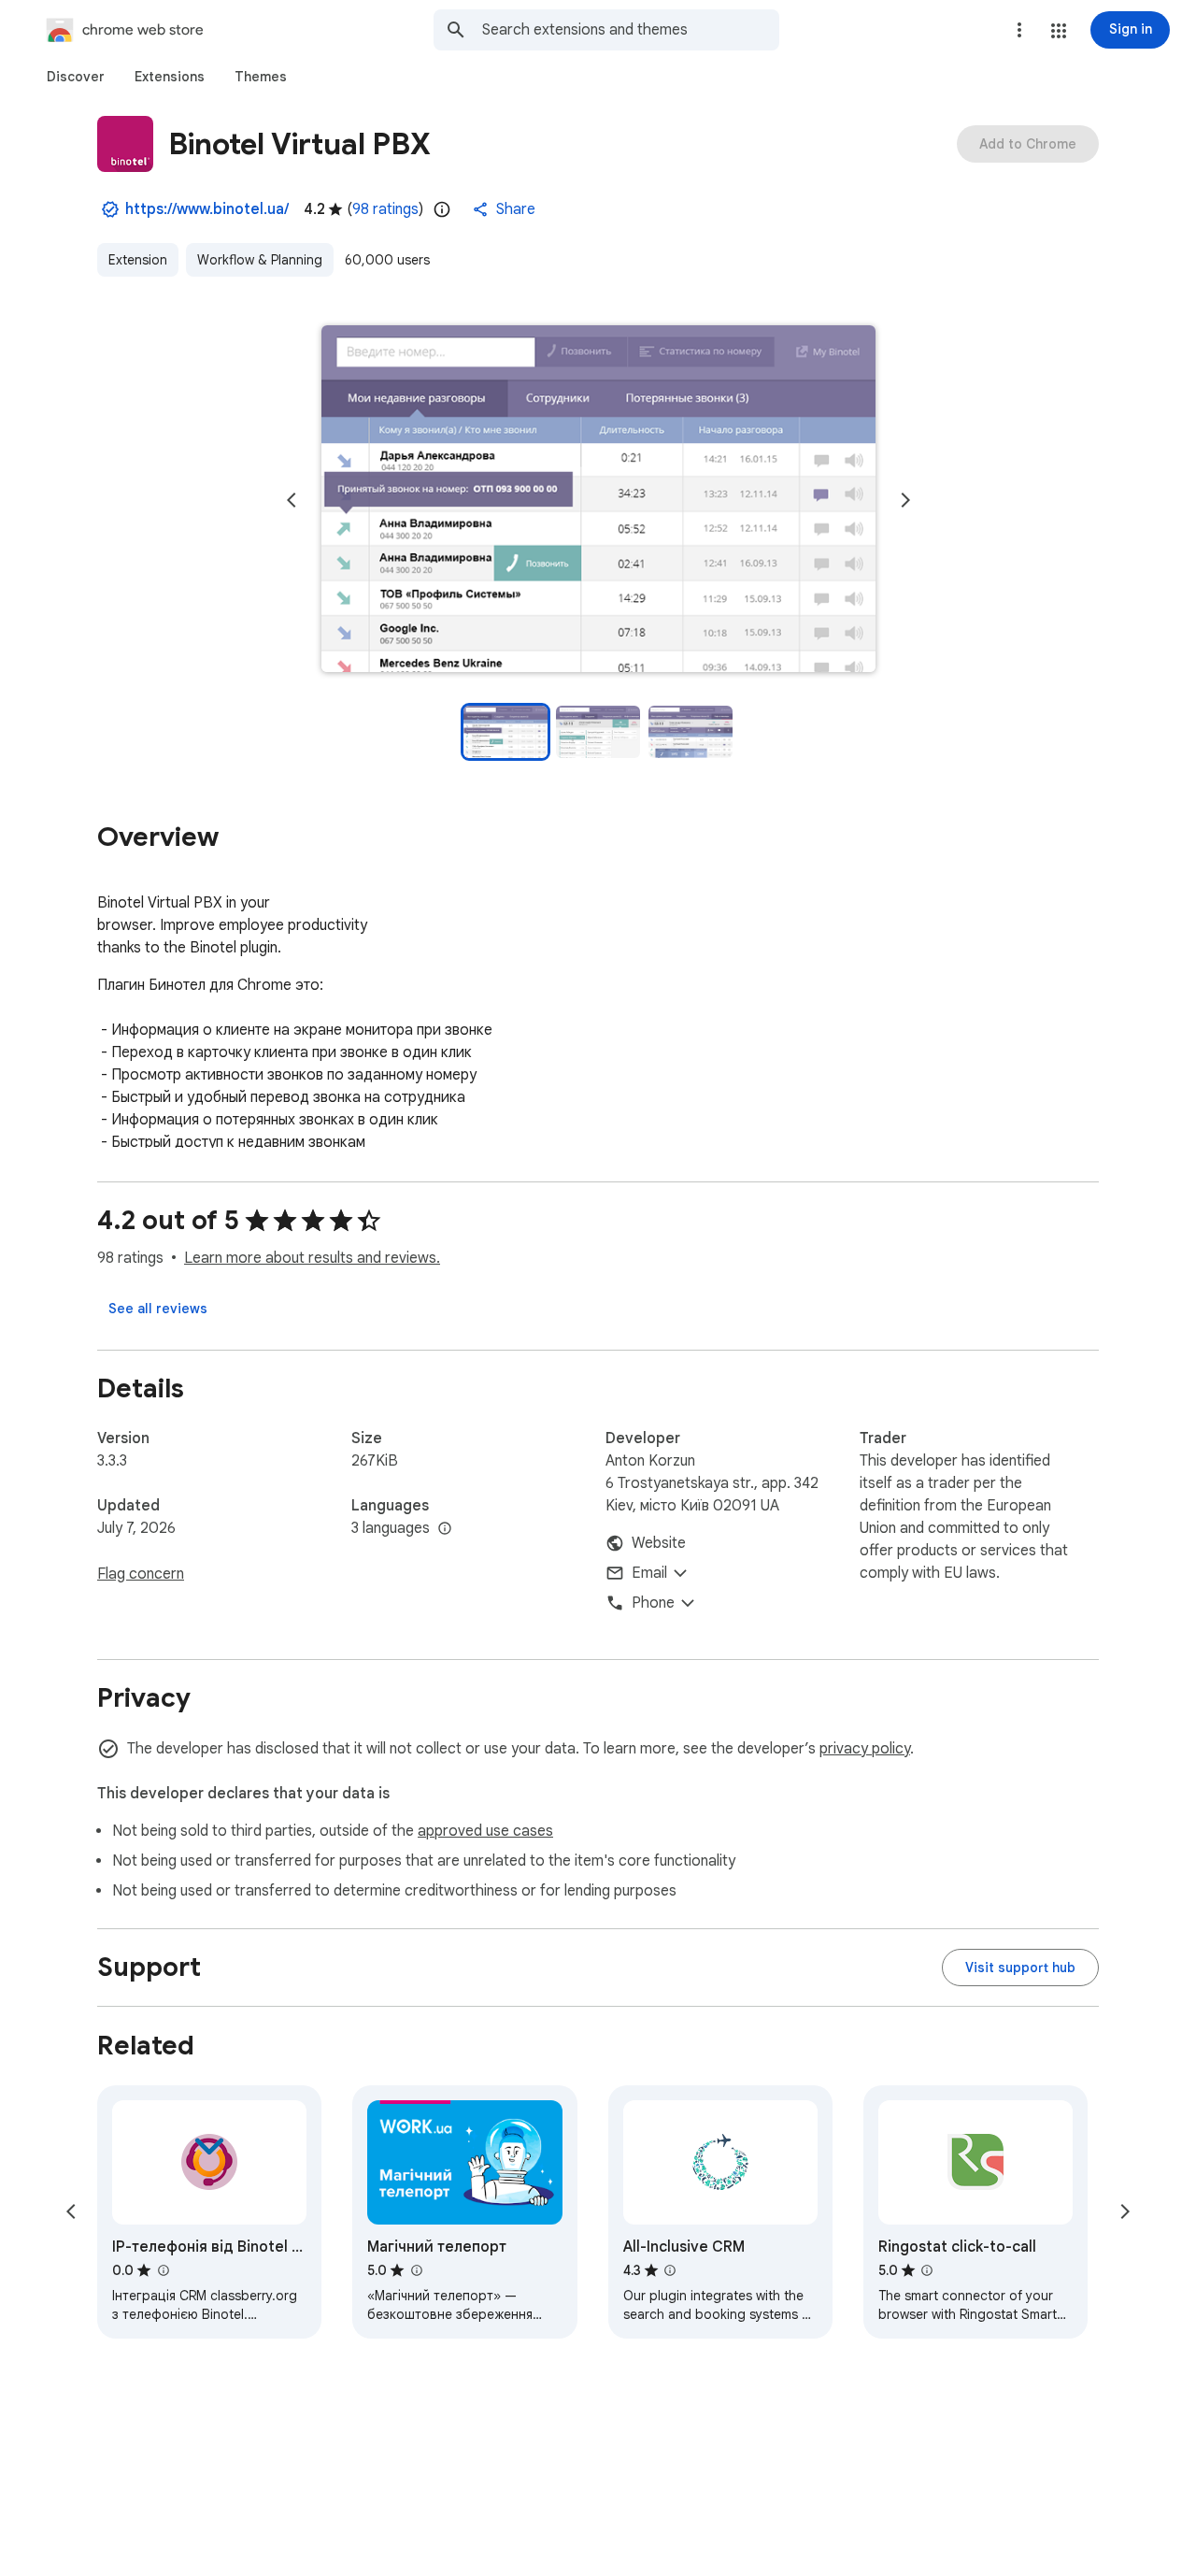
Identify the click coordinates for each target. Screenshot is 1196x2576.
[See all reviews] (158, 1309)
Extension (138, 260)
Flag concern (141, 1574)
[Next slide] (905, 500)
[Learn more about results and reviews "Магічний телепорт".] (416, 2270)
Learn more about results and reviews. (312, 1258)
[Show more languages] (445, 1529)
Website (659, 1543)
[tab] (76, 77)
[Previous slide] (292, 500)
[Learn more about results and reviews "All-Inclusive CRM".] (670, 2270)
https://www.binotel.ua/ (207, 209)
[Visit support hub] (1020, 1968)
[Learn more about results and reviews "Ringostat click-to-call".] (927, 2270)
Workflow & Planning (260, 260)
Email (649, 1573)
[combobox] (631, 30)
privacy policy (865, 1749)
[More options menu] (1019, 30)
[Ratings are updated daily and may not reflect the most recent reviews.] (442, 209)
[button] (1059, 31)
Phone (653, 1603)
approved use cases (485, 1831)
